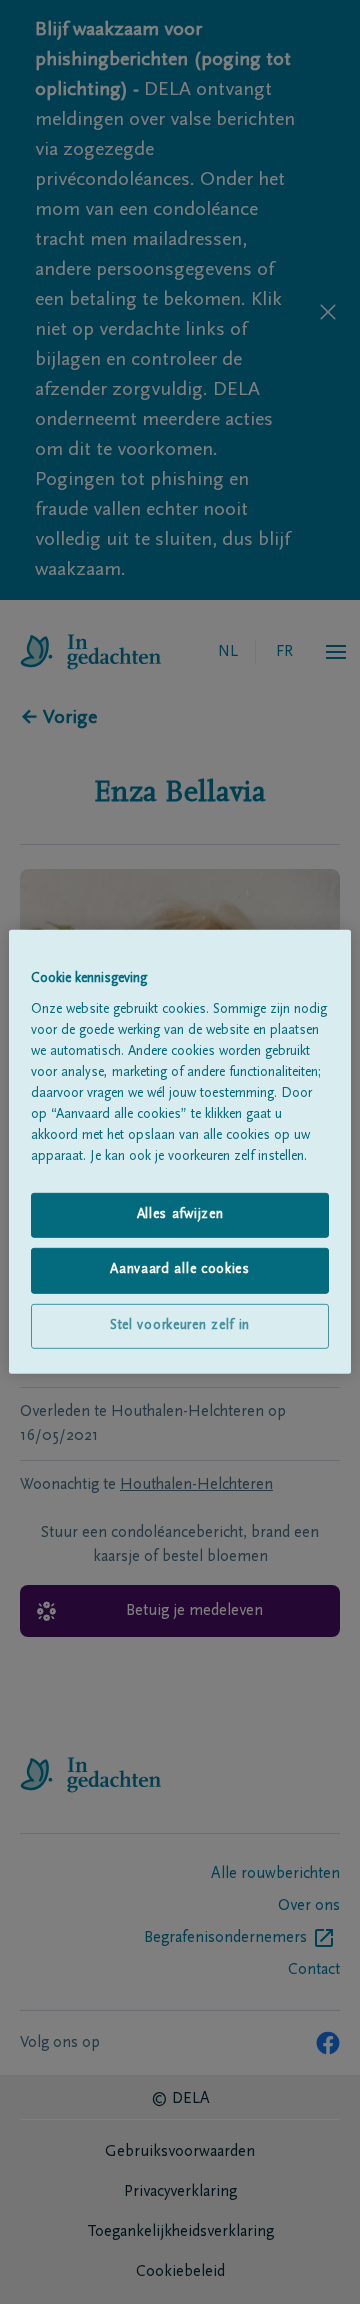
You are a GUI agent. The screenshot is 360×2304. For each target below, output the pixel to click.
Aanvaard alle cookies (180, 1270)
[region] (180, 1152)
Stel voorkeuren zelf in (180, 1326)
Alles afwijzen (180, 1214)
